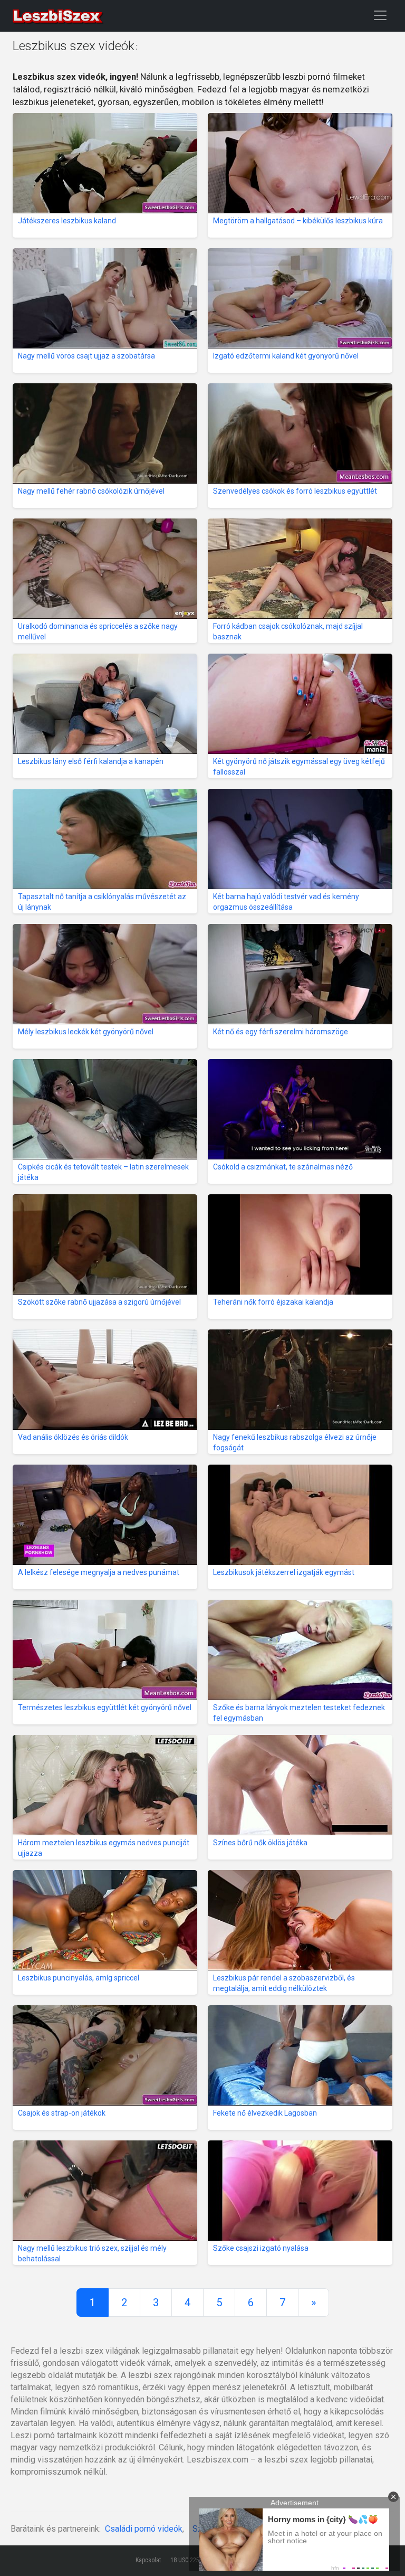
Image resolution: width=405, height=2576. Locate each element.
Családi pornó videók (144, 2529)
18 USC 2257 (186, 2560)
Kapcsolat (148, 2560)
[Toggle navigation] (380, 15)
